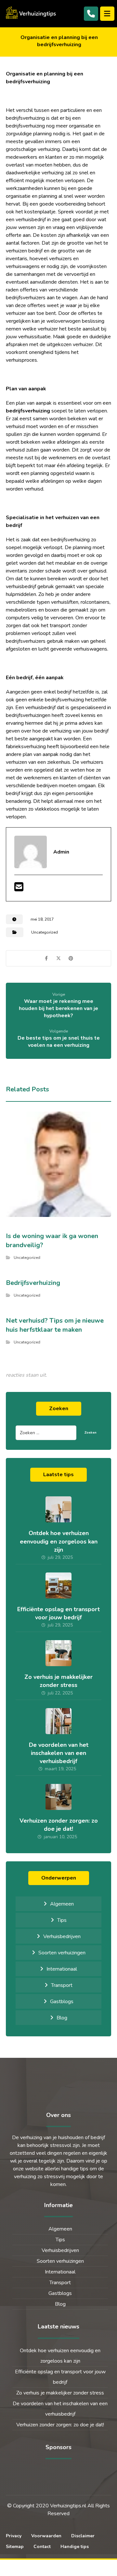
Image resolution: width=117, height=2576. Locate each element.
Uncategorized (45, 932)
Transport (62, 1985)
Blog (62, 2018)
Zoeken (91, 1433)
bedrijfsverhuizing (28, 411)
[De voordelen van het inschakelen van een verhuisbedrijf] (58, 1721)
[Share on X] (58, 958)
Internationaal (62, 1969)
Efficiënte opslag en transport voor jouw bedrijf (58, 1613)
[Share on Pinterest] (71, 958)
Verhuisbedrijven (62, 1936)
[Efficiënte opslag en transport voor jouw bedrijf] (58, 1585)
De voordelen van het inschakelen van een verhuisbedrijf (59, 1753)
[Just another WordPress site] (32, 13)
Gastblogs (62, 2002)
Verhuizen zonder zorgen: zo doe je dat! (59, 1825)
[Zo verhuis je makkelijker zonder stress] (58, 1653)
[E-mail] (19, 889)
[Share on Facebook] (46, 958)
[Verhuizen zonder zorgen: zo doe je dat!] (58, 1797)
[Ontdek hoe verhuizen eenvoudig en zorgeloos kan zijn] (58, 1509)
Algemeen (62, 1904)
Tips (62, 1920)
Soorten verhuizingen (62, 1953)
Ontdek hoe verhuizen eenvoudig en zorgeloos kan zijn (59, 1541)
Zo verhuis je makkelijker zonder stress (58, 1681)
